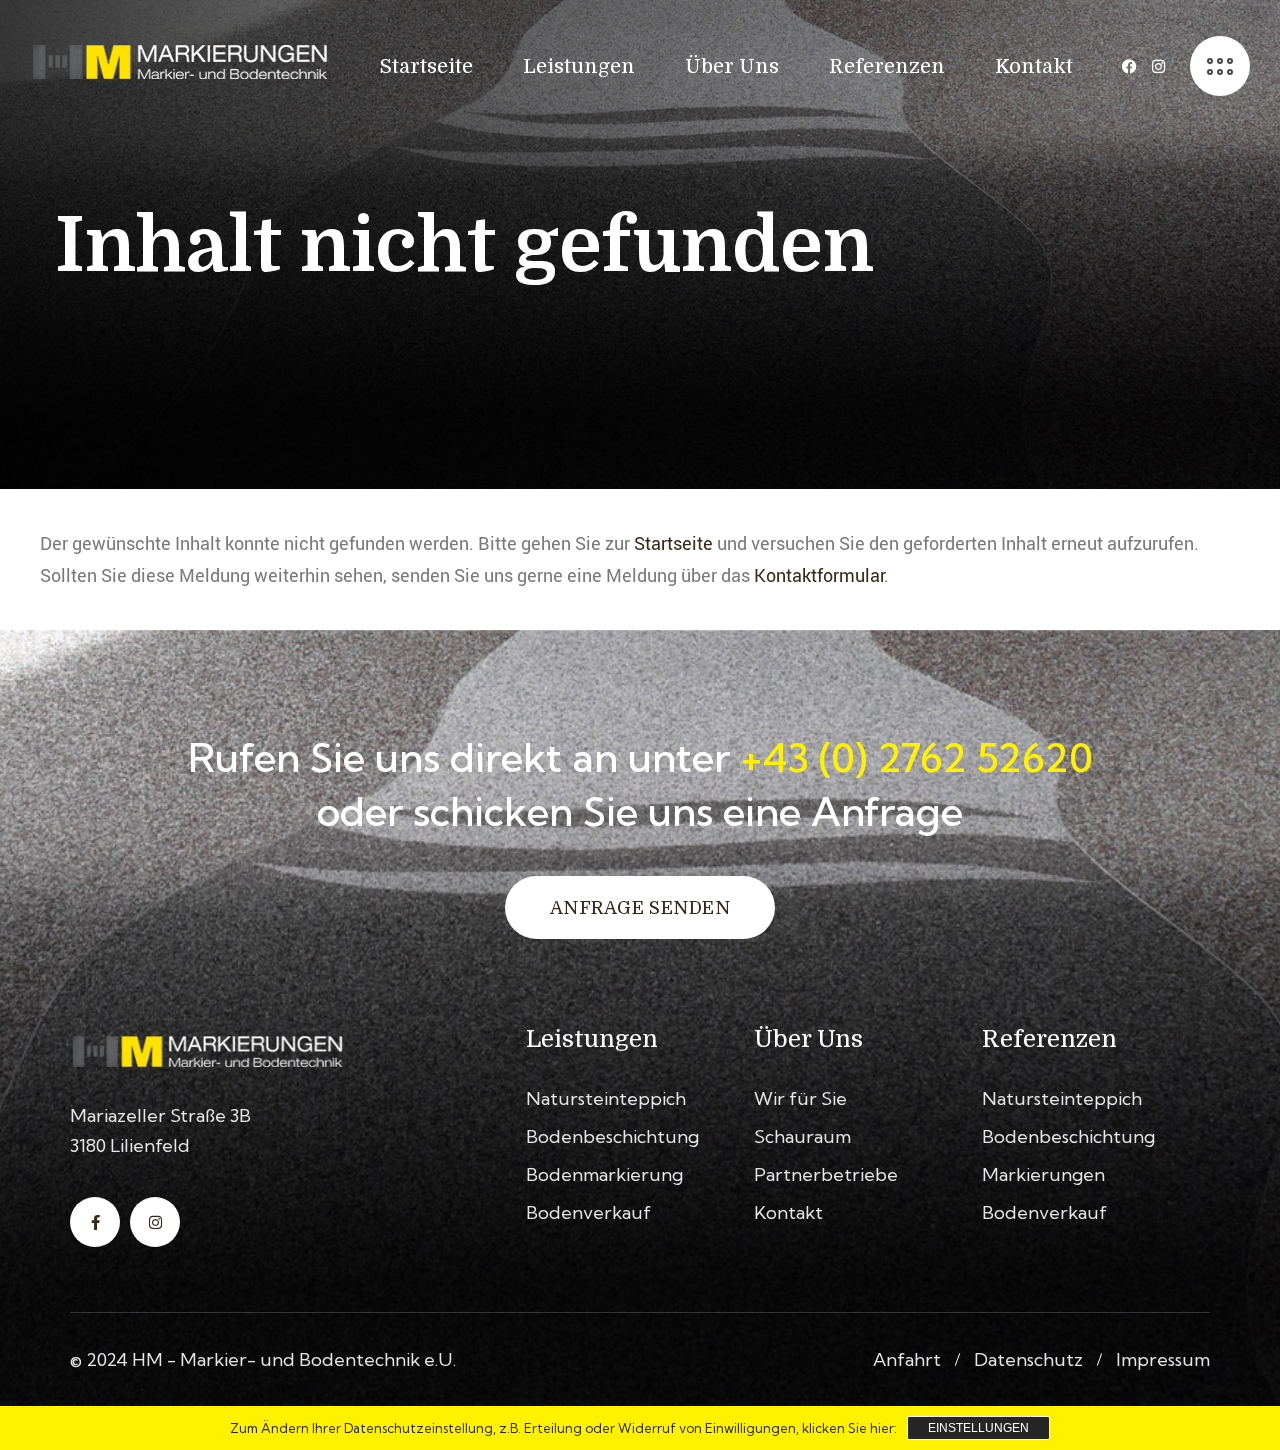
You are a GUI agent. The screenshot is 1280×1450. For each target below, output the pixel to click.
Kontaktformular (819, 575)
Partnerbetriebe (826, 1174)
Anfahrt (907, 1359)
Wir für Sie (800, 1098)
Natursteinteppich (606, 1098)
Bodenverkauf (588, 1212)
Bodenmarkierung (604, 1174)
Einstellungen (978, 1428)
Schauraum (802, 1136)
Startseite (673, 543)
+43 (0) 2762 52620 (916, 757)
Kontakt (788, 1212)
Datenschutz (1028, 1359)
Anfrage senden (640, 908)
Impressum (1163, 1359)
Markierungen (1043, 1174)
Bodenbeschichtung (612, 1136)
